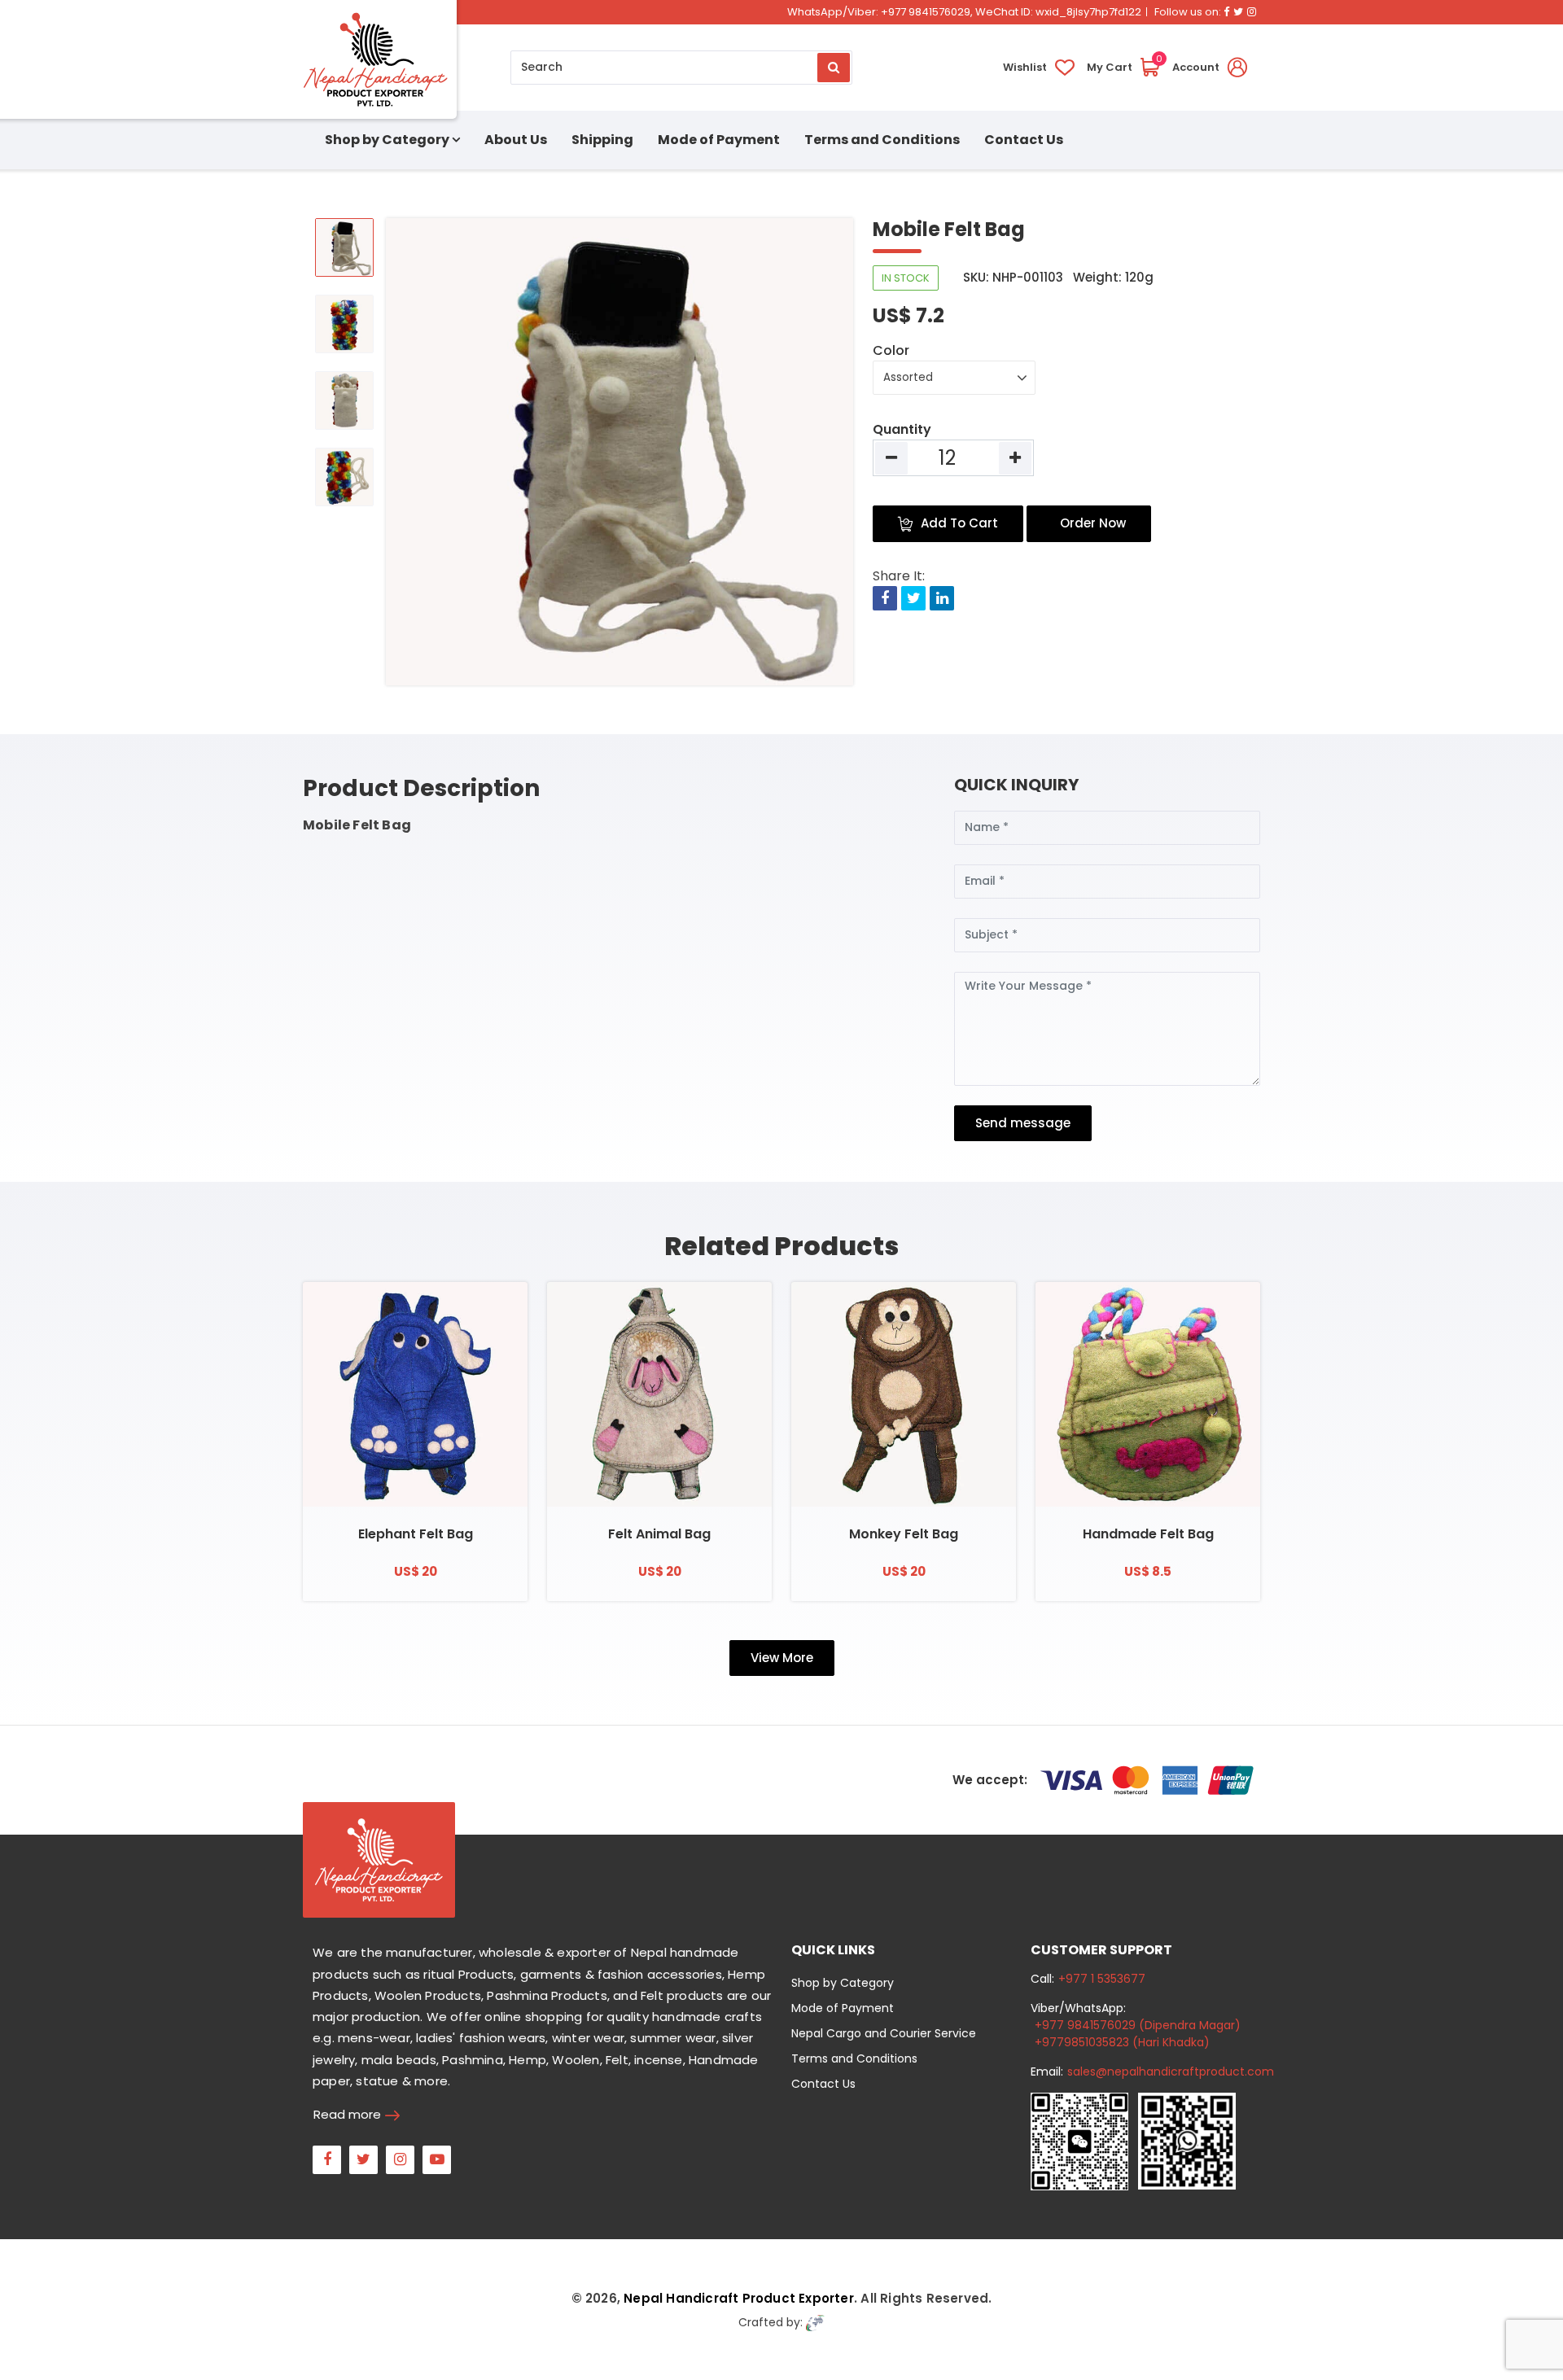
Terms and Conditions (882, 140)
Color (891, 350)
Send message (1023, 1123)
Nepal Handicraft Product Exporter (739, 2298)
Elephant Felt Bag (416, 1534)
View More (782, 1658)
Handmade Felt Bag (1148, 1534)
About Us (516, 140)
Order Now (1093, 523)
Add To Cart (959, 523)
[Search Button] (834, 68)
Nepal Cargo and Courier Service (884, 2033)
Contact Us (1024, 140)
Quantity (902, 429)
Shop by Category (843, 1983)
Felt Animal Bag (659, 1534)
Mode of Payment (719, 140)
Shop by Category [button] (387, 140)
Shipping (602, 140)
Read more (347, 2114)
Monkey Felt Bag (904, 1534)
